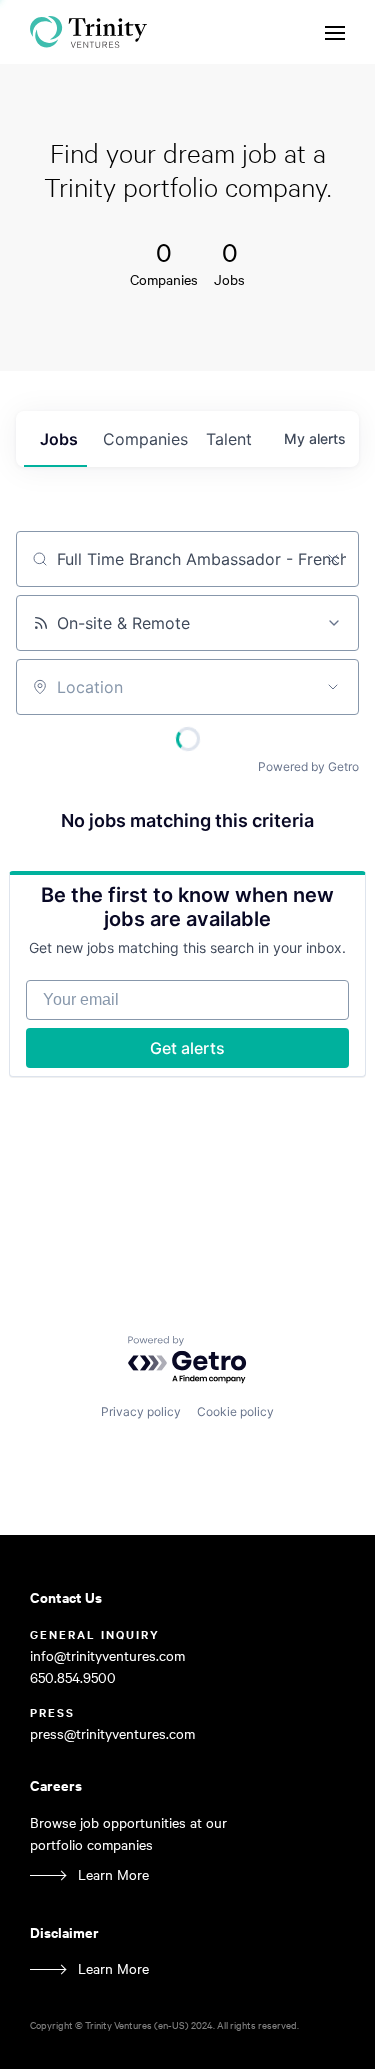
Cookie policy (235, 1411)
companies (145, 439)
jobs (59, 439)
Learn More (113, 1874)
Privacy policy (141, 1411)
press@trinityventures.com (112, 1733)
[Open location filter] (333, 687)
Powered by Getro (308, 766)
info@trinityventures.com (107, 1655)
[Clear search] (333, 559)
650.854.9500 (73, 1677)
